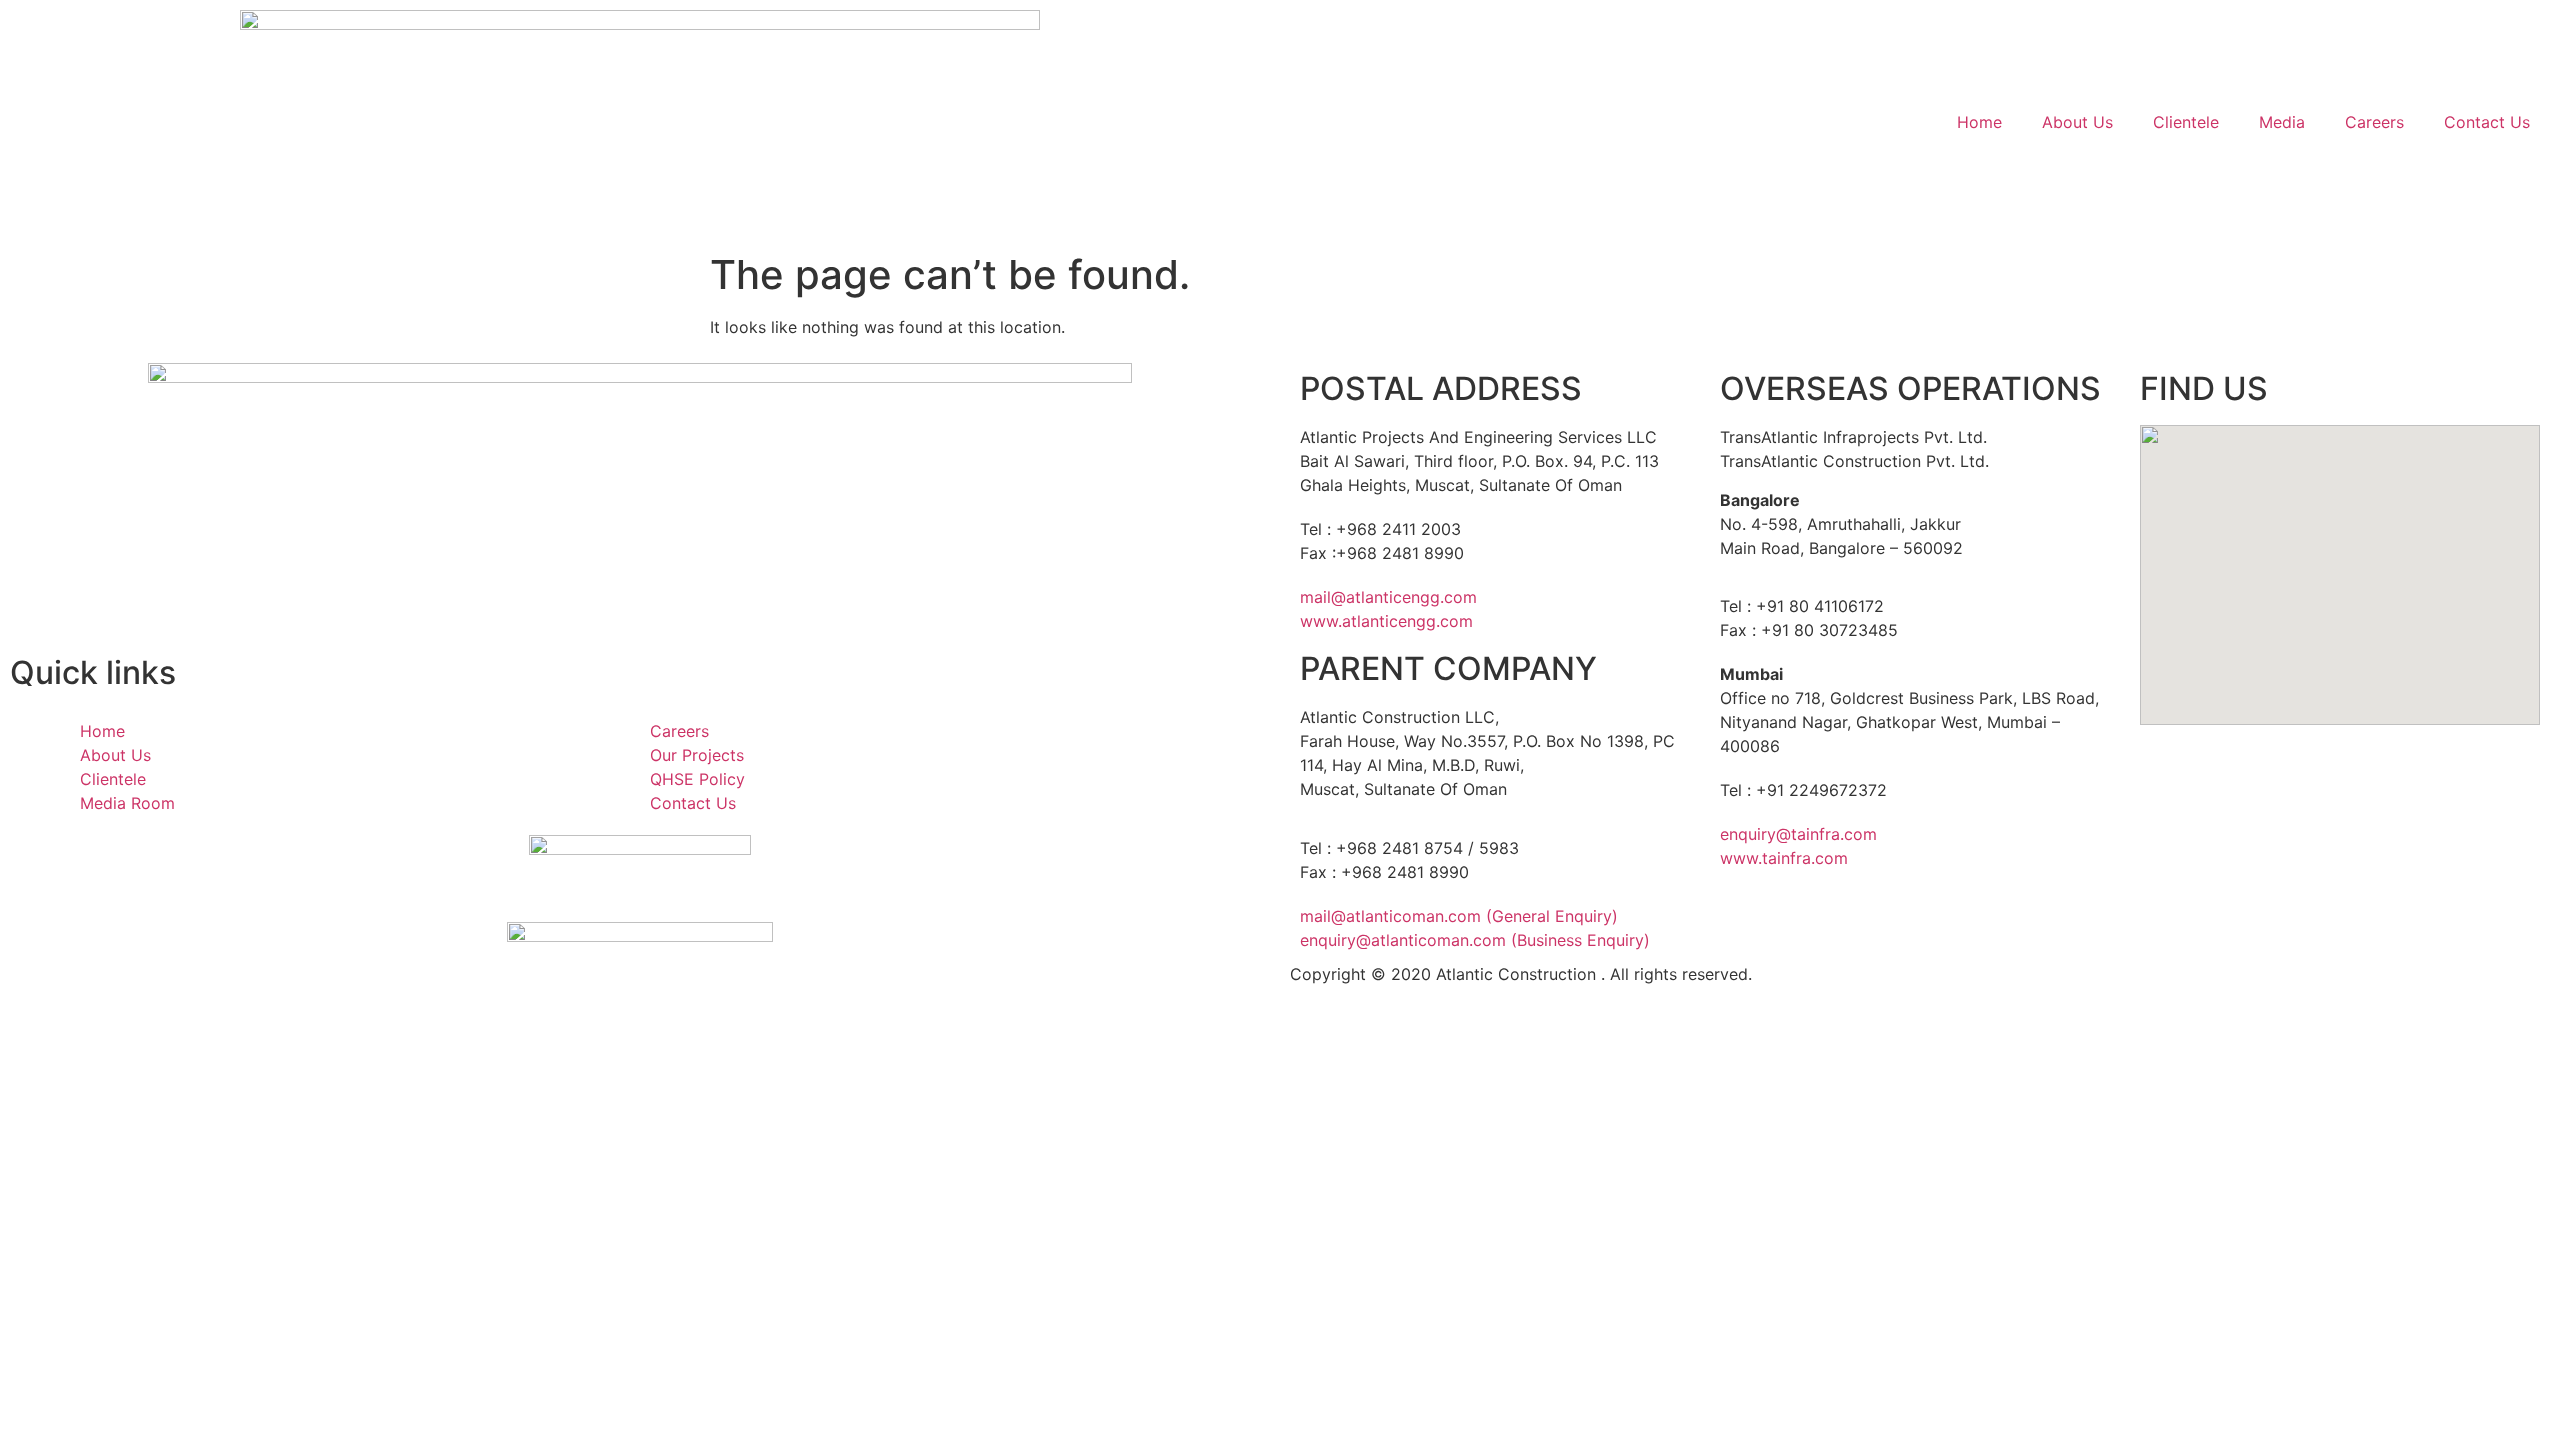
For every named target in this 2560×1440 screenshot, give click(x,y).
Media (2282, 122)
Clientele (2186, 122)
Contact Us (2487, 122)
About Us (2077, 122)
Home (1979, 122)
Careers (2374, 122)
